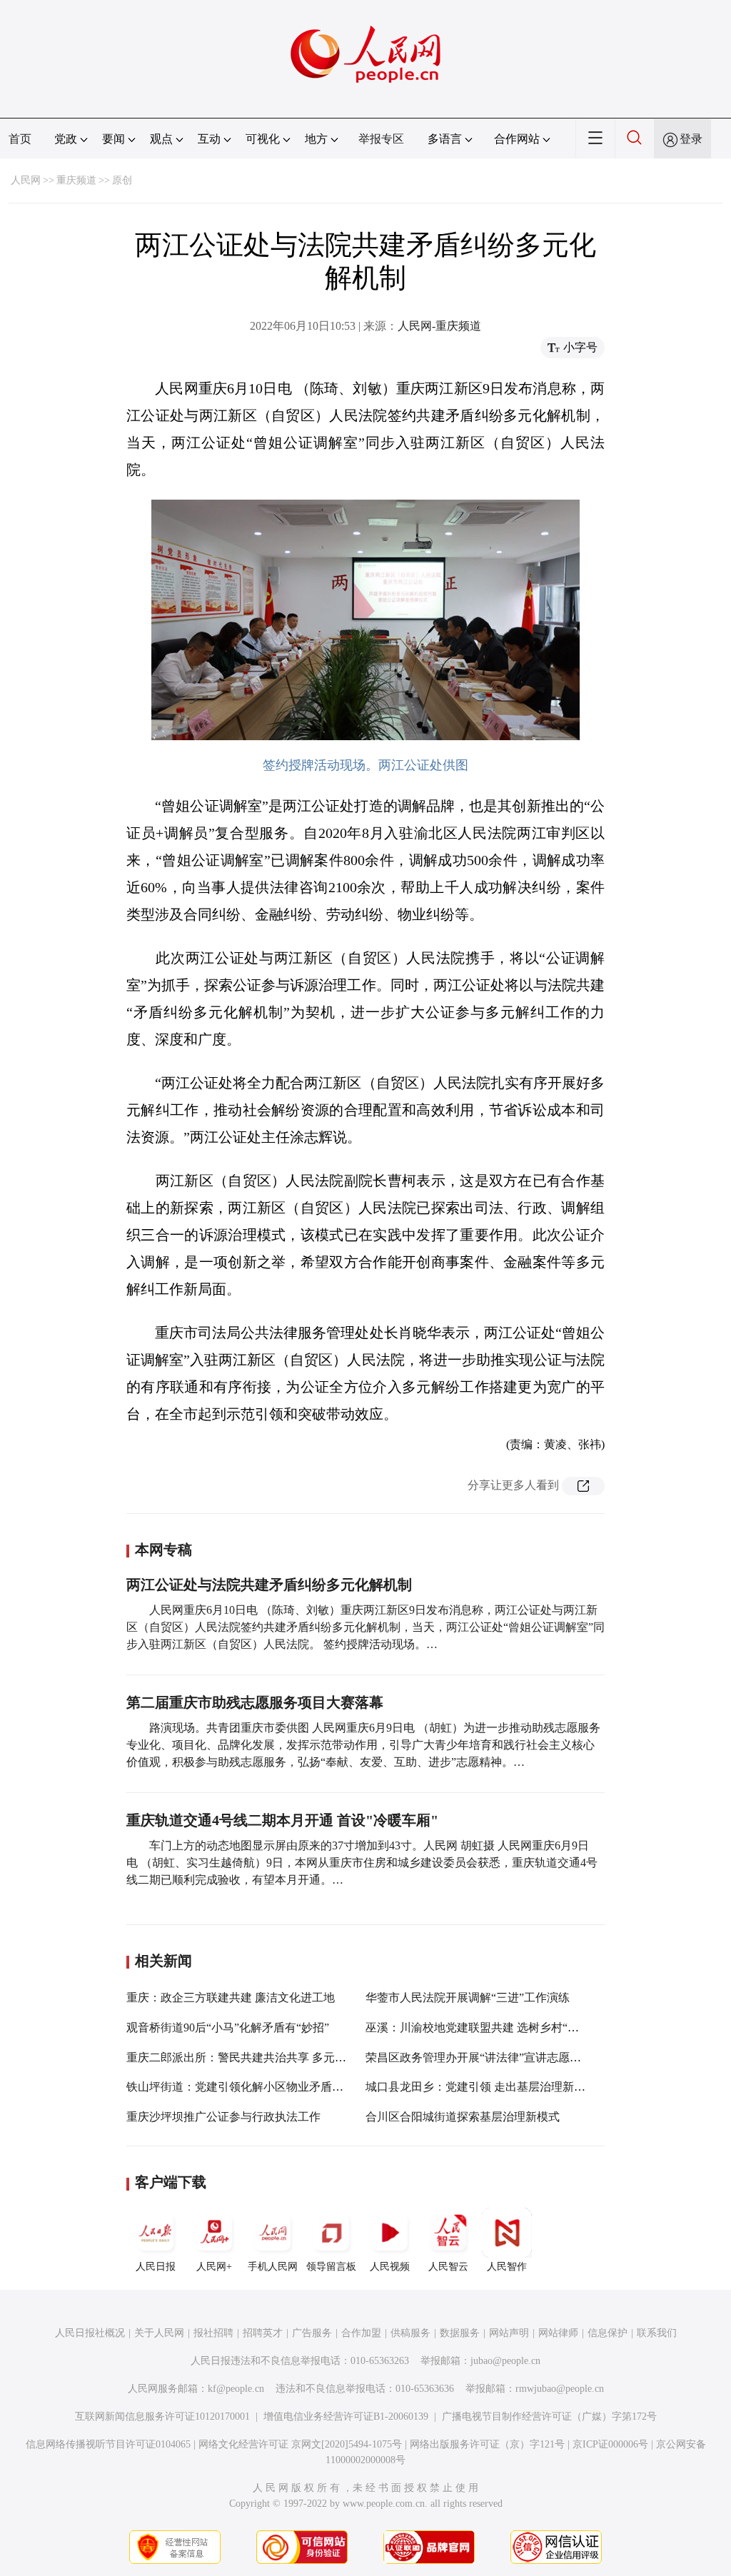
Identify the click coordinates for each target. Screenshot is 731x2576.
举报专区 (381, 139)
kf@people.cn (236, 2389)
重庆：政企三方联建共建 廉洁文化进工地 (231, 1997)
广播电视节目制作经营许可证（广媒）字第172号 (549, 2416)
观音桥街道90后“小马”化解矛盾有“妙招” (228, 2027)
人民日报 (156, 2267)
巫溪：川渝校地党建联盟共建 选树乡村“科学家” (486, 2027)
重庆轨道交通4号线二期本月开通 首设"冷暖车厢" (282, 1820)
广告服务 (312, 2333)
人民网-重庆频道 (439, 326)
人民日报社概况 (90, 2333)
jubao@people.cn (505, 2361)
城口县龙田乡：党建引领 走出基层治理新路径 (481, 2087)
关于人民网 (159, 2333)
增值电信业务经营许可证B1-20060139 (346, 2416)
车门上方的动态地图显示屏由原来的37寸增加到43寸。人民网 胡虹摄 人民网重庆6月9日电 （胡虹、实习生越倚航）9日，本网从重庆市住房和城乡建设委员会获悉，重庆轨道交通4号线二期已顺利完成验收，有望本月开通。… (362, 1863)
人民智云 (448, 2267)
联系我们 (657, 2333)
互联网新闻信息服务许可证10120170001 (162, 2416)
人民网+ (214, 2267)
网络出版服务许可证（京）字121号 (487, 2444)
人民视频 (390, 2267)
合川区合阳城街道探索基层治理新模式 (463, 2117)
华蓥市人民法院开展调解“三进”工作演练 (468, 1997)
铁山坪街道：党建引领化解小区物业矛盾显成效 (246, 2087)
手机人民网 (273, 2267)
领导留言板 (331, 2267)
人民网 (26, 180)
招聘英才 (263, 2333)
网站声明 (509, 2333)
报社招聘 (213, 2333)
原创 (122, 180)
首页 (20, 139)
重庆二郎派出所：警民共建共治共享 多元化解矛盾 (253, 2057)
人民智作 (507, 2267)
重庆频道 (76, 180)
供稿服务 (410, 2333)
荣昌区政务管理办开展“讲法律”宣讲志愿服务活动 (490, 2057)
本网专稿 (163, 1550)
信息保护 (608, 2333)
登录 (691, 139)
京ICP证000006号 (610, 2444)
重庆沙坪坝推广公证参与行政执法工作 (223, 2117)
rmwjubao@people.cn (560, 2389)
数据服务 (460, 2333)
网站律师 (558, 2333)
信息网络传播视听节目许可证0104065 (108, 2444)
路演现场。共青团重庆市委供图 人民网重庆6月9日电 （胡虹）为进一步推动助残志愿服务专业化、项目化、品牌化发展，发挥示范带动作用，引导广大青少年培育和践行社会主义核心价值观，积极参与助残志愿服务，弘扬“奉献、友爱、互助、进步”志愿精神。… (363, 1745)
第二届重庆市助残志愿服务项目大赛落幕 (255, 1702)
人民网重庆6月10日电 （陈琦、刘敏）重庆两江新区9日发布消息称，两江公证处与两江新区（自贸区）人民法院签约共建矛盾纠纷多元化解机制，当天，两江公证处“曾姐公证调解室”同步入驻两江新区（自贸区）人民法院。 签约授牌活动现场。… (365, 1627)
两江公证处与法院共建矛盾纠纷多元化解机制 (269, 1585)
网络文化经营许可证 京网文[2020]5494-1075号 (300, 2444)
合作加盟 (361, 2333)
